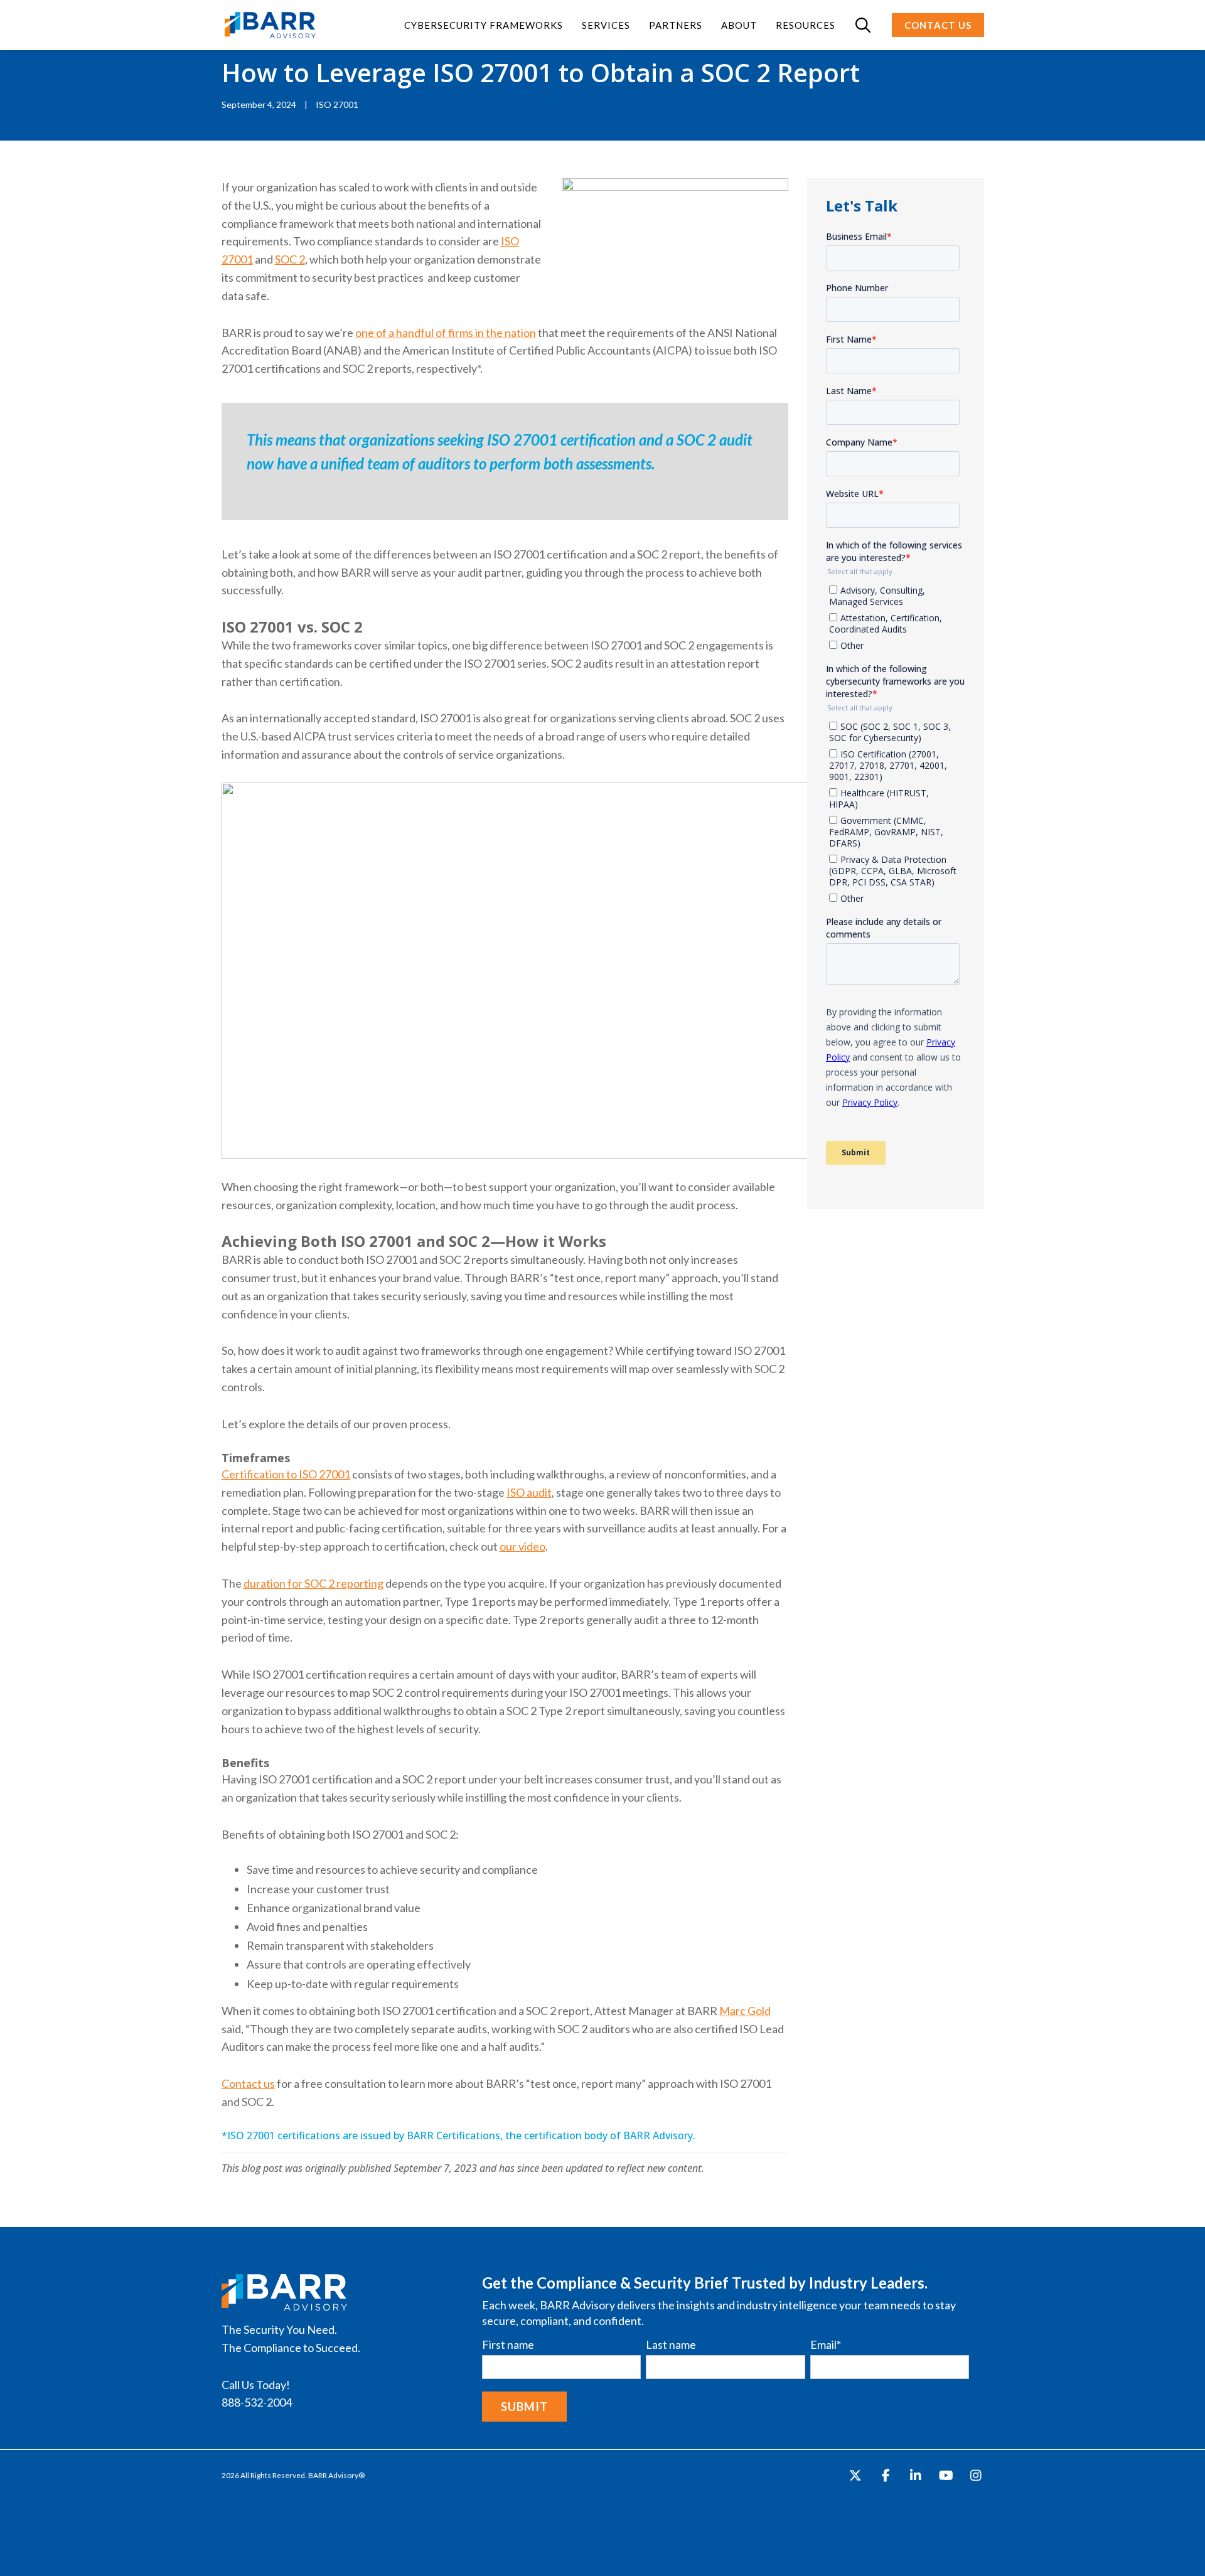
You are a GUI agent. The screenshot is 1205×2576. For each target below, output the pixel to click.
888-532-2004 (257, 2402)
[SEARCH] (864, 25)
